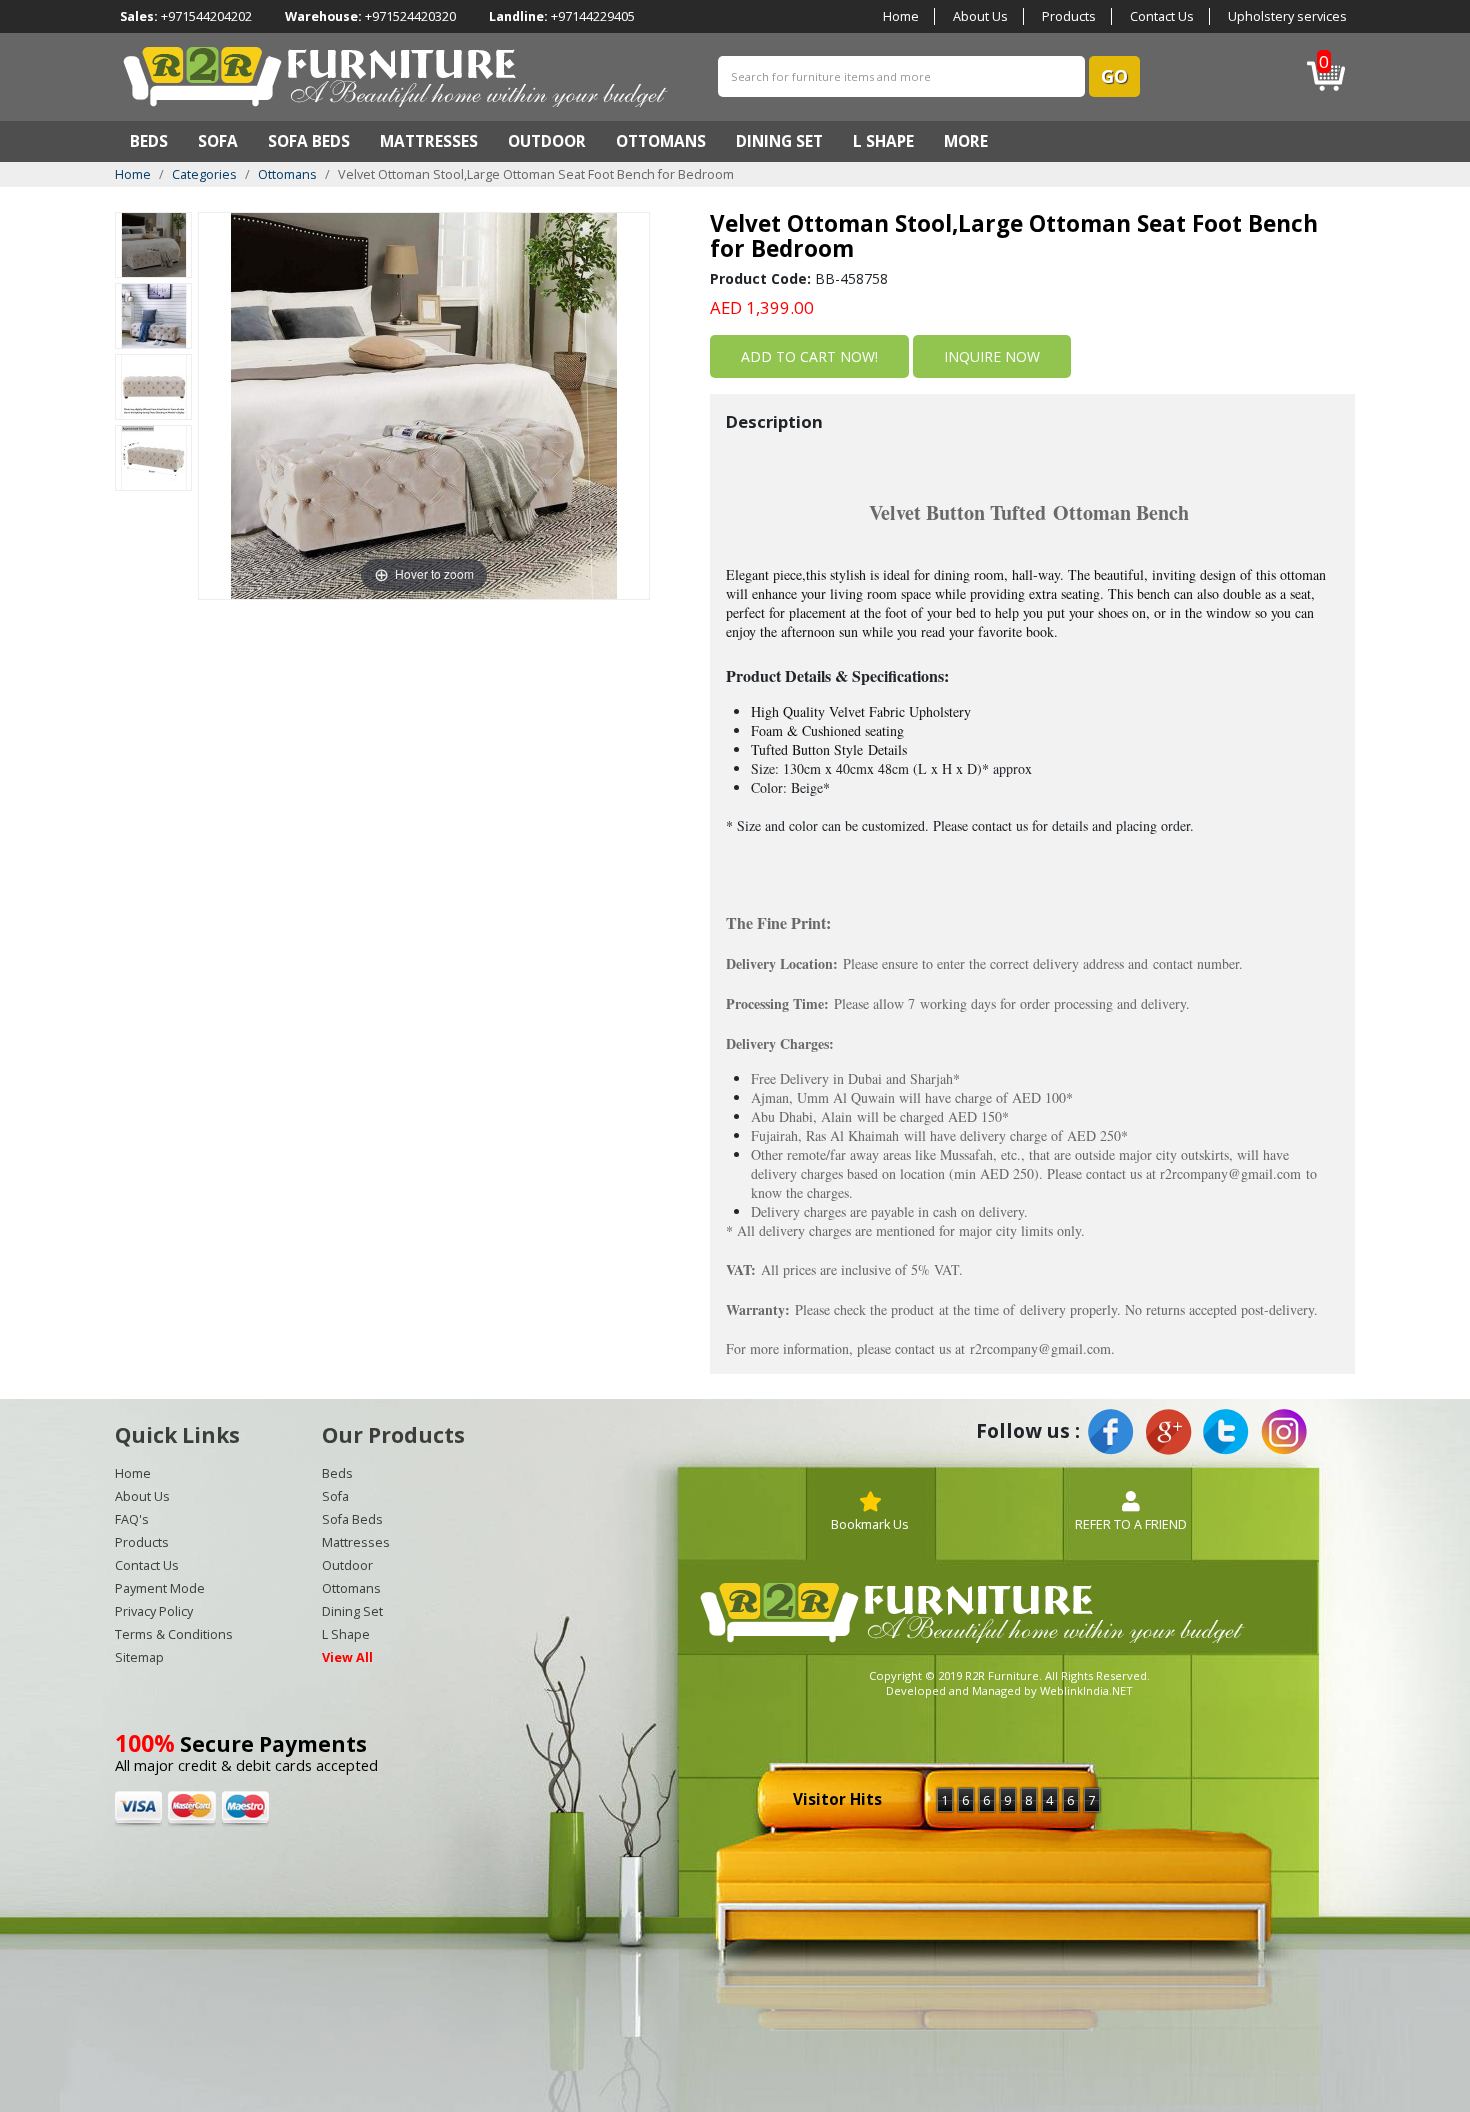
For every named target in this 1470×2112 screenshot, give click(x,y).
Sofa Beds (309, 141)
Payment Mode (160, 1588)
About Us (980, 16)
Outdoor (547, 141)
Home (901, 16)
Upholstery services (1287, 16)
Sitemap (139, 1657)
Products (1069, 16)
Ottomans (661, 141)
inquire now (992, 356)
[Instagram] (1283, 1432)
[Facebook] (1111, 1432)
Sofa (218, 141)
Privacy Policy (154, 1611)
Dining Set (779, 141)
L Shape (883, 141)
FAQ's (132, 1519)
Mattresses (429, 141)
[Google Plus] (1168, 1432)
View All (347, 1657)
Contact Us (1162, 16)
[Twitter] (1226, 1432)
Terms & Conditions (174, 1634)
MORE (966, 141)
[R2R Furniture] (396, 75)
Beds (149, 141)
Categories (204, 174)
